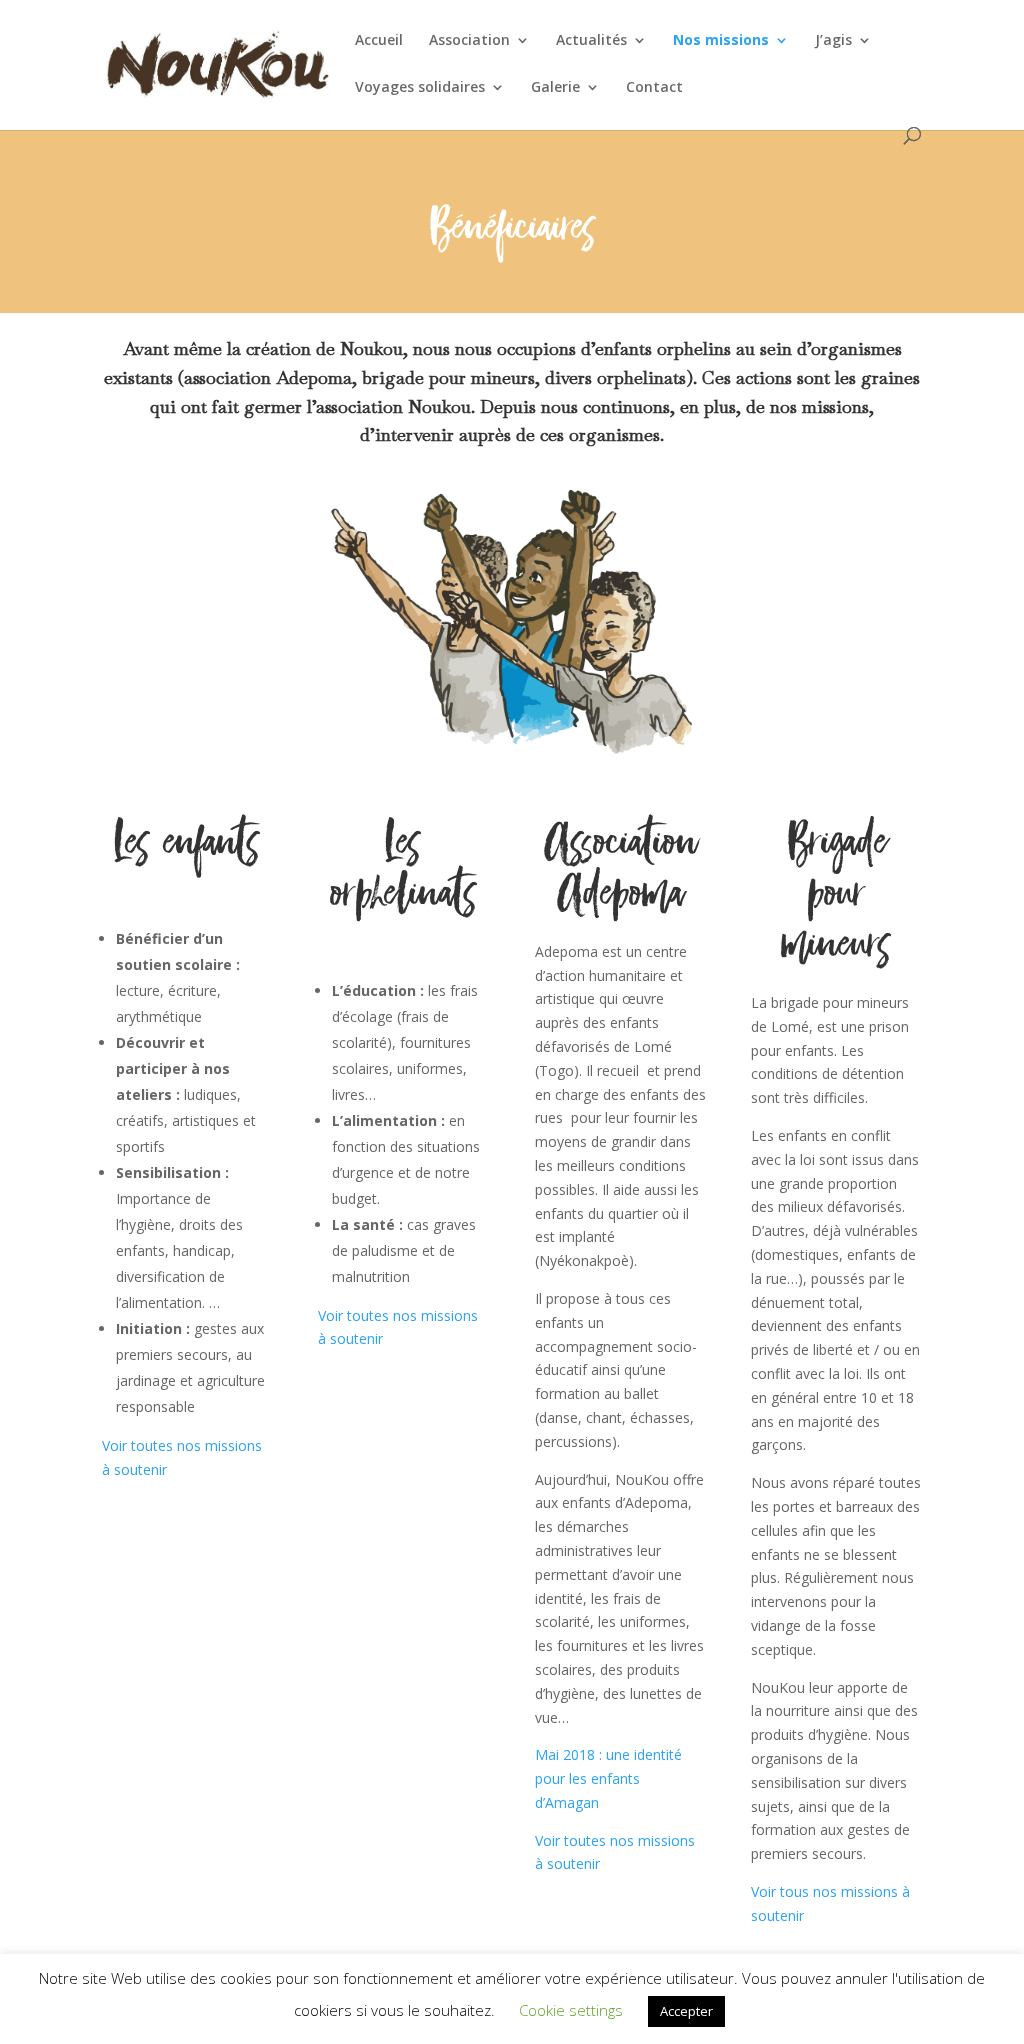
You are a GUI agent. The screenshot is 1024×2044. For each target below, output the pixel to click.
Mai (547, 1754)
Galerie (555, 88)
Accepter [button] (686, 2011)
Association (469, 41)
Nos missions (721, 41)
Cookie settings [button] (571, 2010)
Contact (654, 88)
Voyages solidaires (420, 88)
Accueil (379, 41)
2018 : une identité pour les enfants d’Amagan (608, 1778)
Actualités (591, 41)
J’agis (833, 41)
